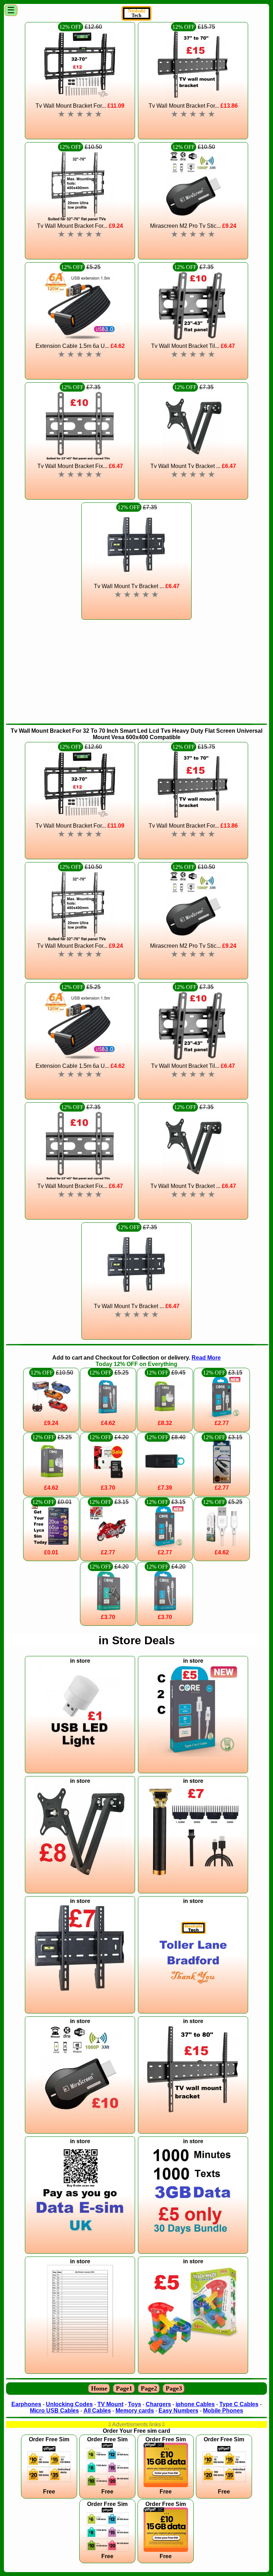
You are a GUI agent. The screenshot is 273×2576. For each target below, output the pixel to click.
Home (99, 2388)
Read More (206, 1358)
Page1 (124, 2388)
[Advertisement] (136, 671)
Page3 (174, 2388)
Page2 (149, 2388)
